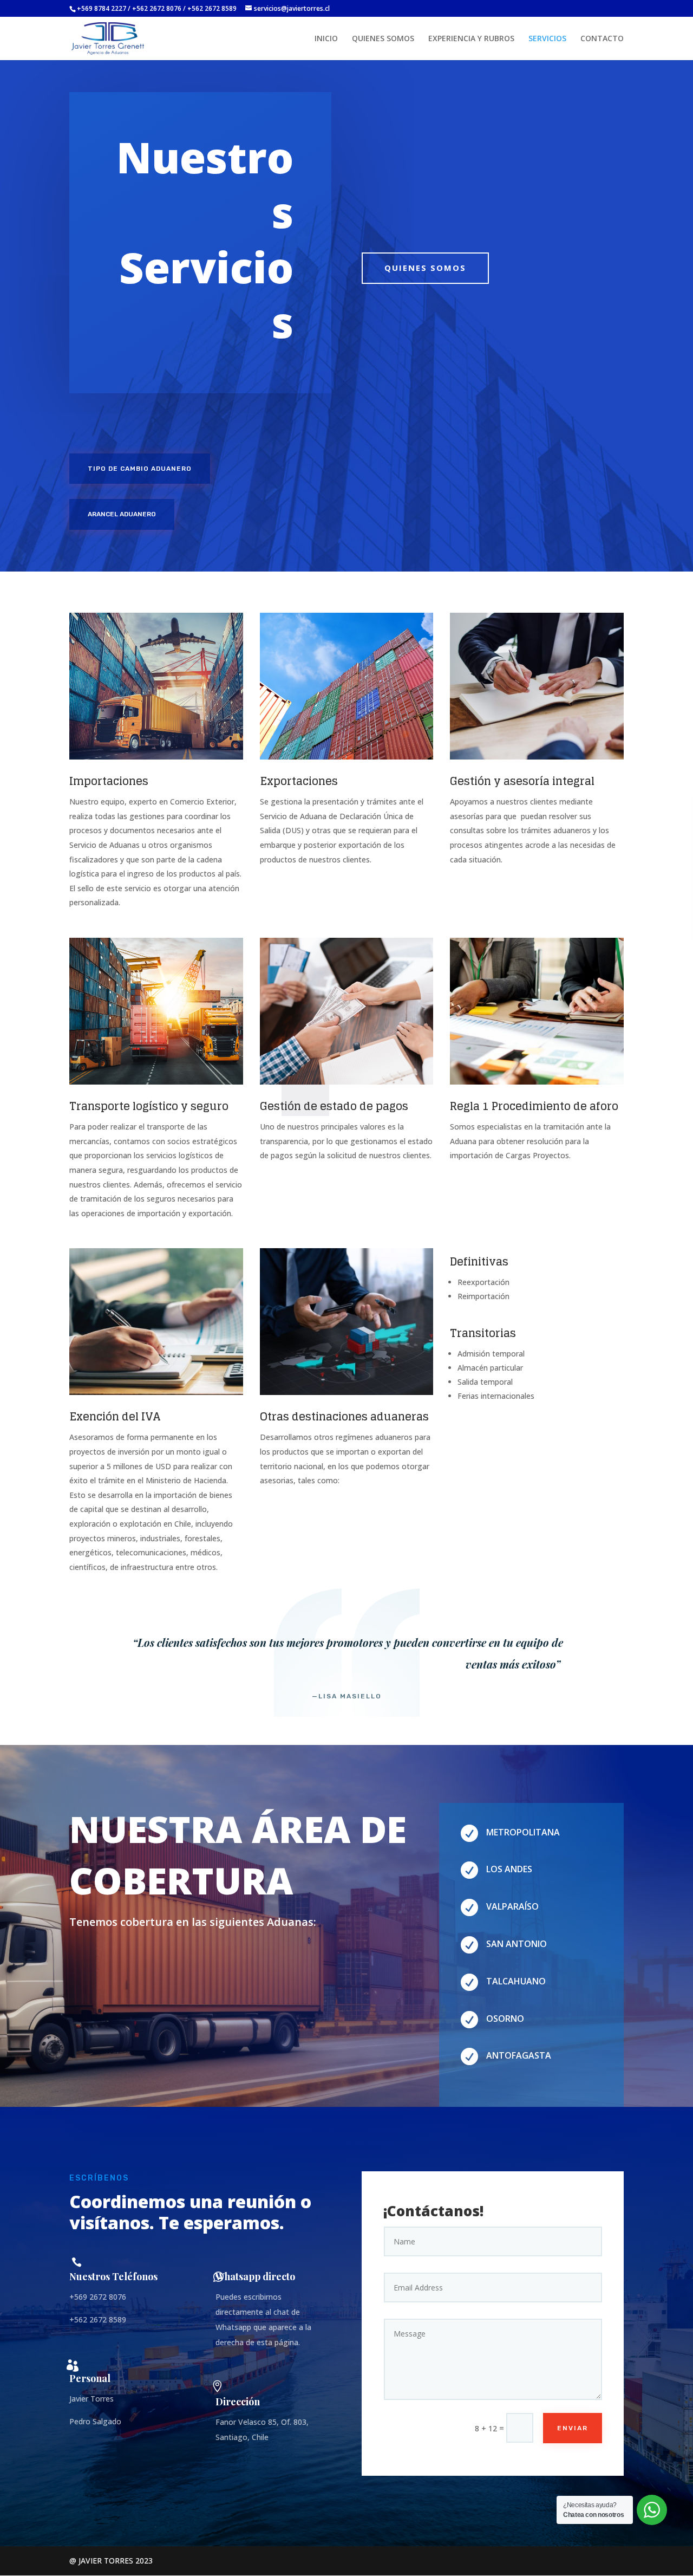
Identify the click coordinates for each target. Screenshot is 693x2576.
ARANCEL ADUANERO (122, 514)
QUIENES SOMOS (383, 39)
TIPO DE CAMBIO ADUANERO (140, 469)
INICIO (326, 39)
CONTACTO (602, 39)
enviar (573, 2428)
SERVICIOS (547, 39)
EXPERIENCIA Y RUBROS (471, 39)
